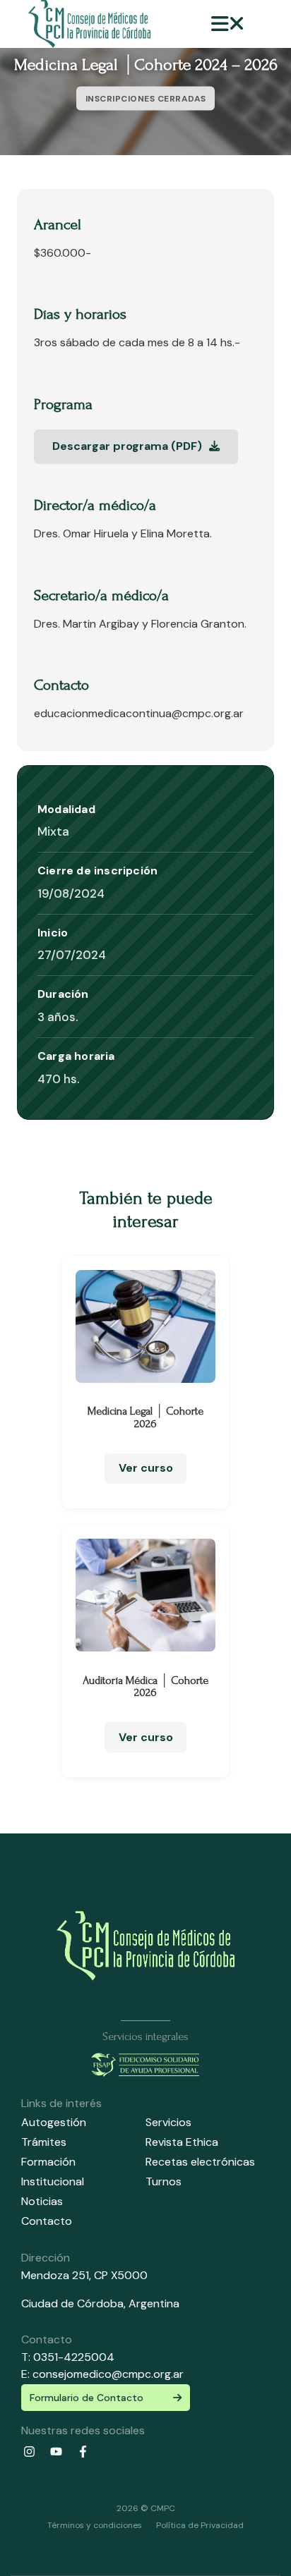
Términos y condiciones (95, 2525)
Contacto (47, 2221)
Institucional (53, 2181)
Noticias (42, 2201)
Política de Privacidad (200, 2525)
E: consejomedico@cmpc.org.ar (102, 2374)
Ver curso (146, 1468)
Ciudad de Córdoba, (75, 2303)
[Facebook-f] (83, 2452)
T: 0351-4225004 (68, 2357)
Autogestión (54, 2122)
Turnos (164, 2181)
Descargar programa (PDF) (129, 446)
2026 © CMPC (146, 2508)
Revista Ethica (182, 2142)
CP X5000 (121, 2275)
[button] (228, 24)
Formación (48, 2162)
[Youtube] (56, 2452)
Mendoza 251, (56, 2275)
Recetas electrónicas (200, 2162)
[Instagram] (29, 2452)
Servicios (168, 2122)
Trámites (44, 2142)
